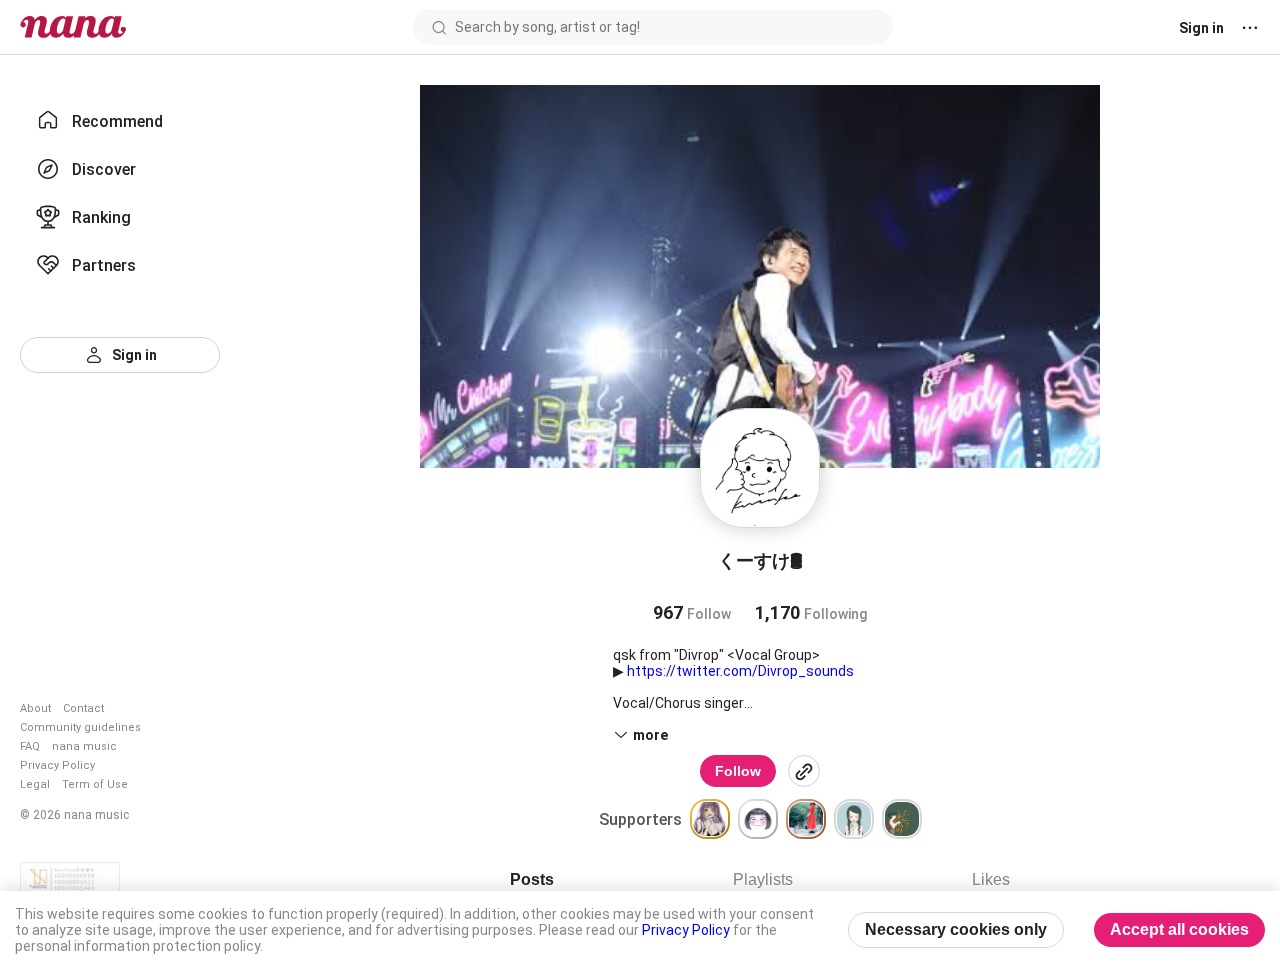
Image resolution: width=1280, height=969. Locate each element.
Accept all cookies (1179, 929)
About (35, 708)
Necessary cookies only (956, 929)
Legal (35, 784)
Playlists (763, 879)
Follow (738, 771)
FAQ (30, 746)
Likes (991, 879)
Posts (532, 879)
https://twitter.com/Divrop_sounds (740, 671)
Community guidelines (80, 727)
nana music (84, 746)
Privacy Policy (57, 765)
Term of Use (95, 784)
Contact (83, 708)
